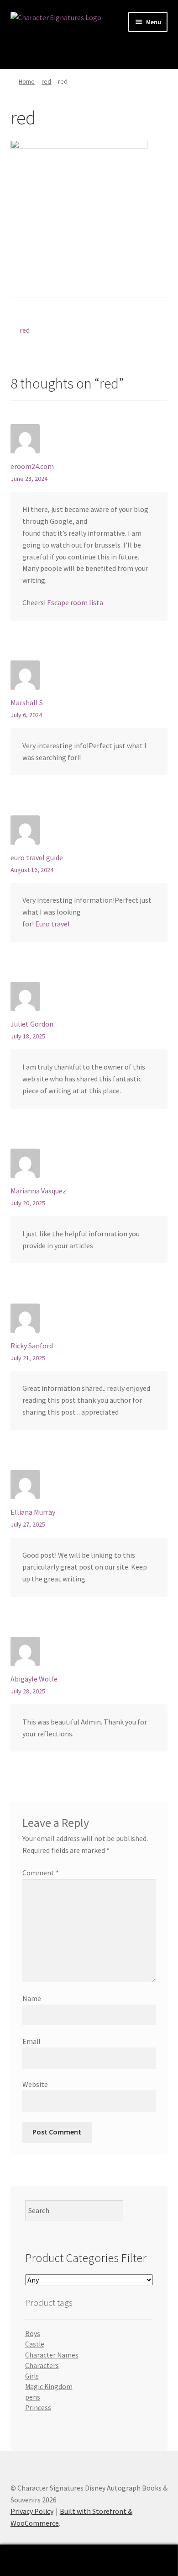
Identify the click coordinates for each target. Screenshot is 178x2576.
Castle (35, 2344)
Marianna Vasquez (38, 1191)
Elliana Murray (33, 1512)
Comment (41, 1873)
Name (32, 1998)
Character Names (52, 2355)
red (46, 81)
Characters (42, 2366)
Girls (32, 2376)
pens (33, 2397)
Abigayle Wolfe (34, 1679)
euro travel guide (37, 857)
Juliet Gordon (32, 1024)
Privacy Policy (32, 2511)
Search (89, 2560)
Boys (33, 2334)
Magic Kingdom (49, 2387)
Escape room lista (75, 602)
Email (31, 2041)
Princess (38, 2408)
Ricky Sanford (32, 1346)
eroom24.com (32, 466)
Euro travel (52, 924)
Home (27, 81)
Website (35, 2084)
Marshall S (27, 703)
